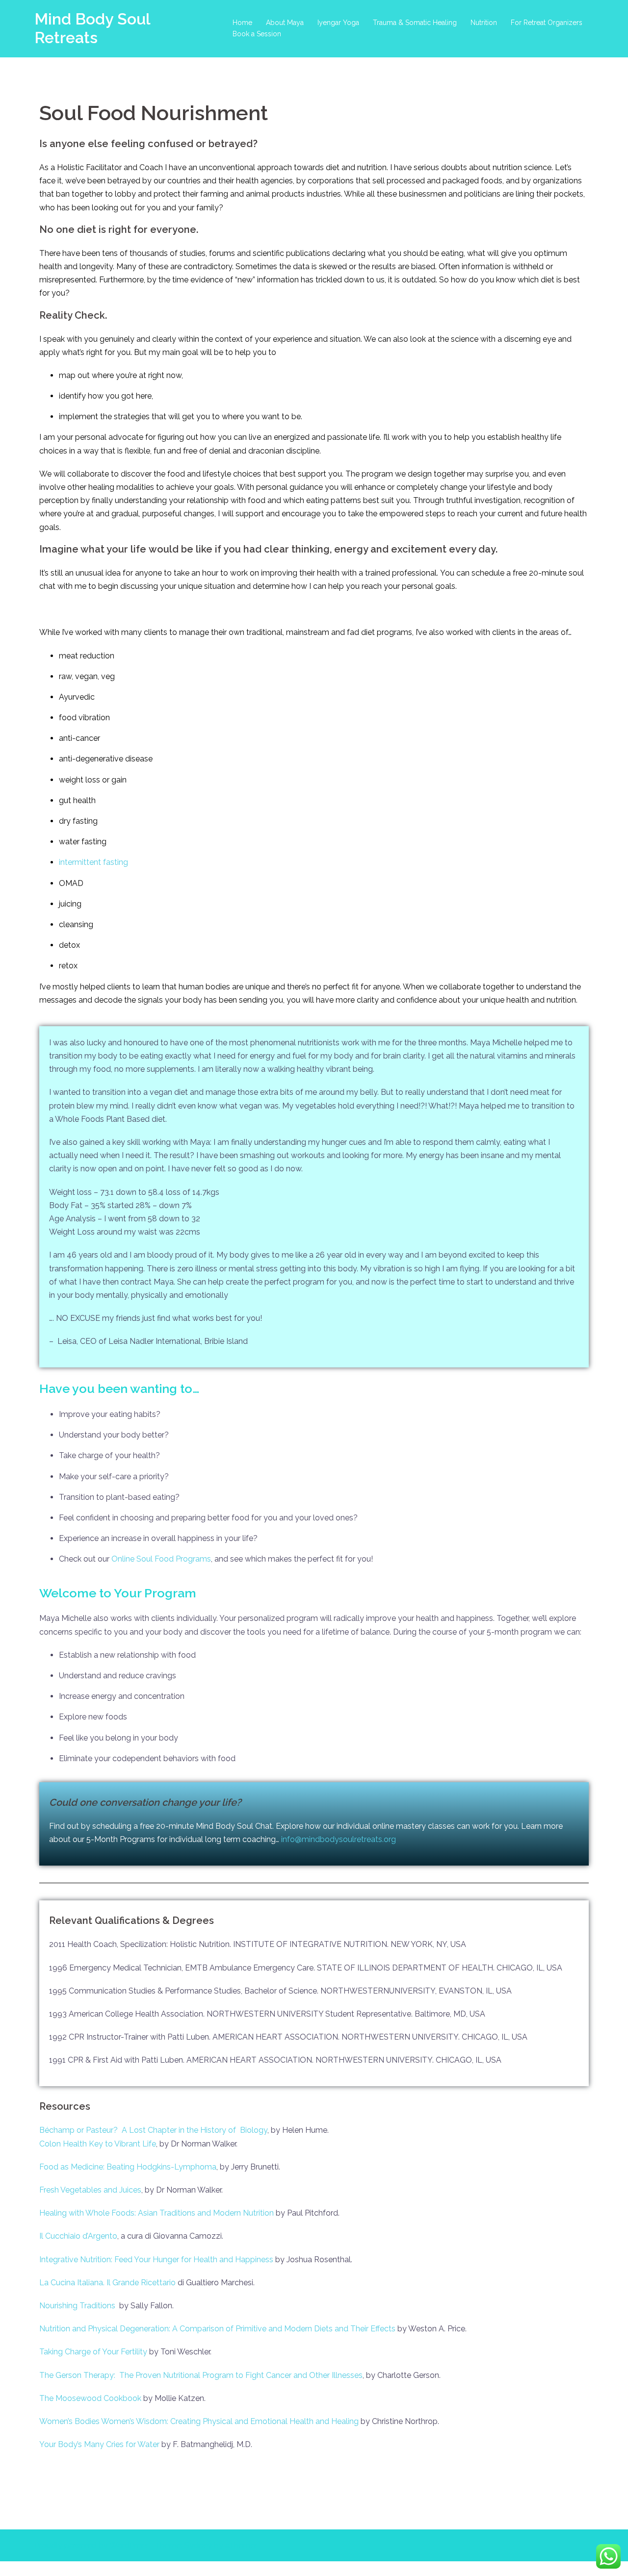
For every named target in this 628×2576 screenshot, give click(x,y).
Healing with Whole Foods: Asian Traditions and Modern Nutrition (157, 2213)
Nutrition (484, 23)
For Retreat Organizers (547, 23)
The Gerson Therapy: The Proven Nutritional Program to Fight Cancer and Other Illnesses (201, 2375)
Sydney (198, 2545)
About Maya (285, 23)
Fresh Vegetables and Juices (90, 2190)
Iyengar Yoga (338, 23)
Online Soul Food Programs (161, 1559)
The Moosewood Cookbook (90, 2398)
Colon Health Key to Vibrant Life (98, 2144)
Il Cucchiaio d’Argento (78, 2236)
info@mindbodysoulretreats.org (339, 1839)
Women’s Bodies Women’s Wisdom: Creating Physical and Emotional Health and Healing (199, 2421)
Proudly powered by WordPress (92, 2545)
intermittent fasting (93, 862)
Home (242, 23)
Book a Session (257, 34)
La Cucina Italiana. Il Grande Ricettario (107, 2283)
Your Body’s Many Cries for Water (99, 2444)
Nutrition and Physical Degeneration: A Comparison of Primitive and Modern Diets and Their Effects (217, 2329)
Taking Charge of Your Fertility (93, 2352)
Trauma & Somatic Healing (415, 23)
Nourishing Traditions (77, 2306)
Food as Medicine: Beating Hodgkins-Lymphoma (128, 2167)
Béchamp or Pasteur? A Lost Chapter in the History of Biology (153, 2130)
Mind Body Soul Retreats (92, 28)
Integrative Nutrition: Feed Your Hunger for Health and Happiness (156, 2260)
